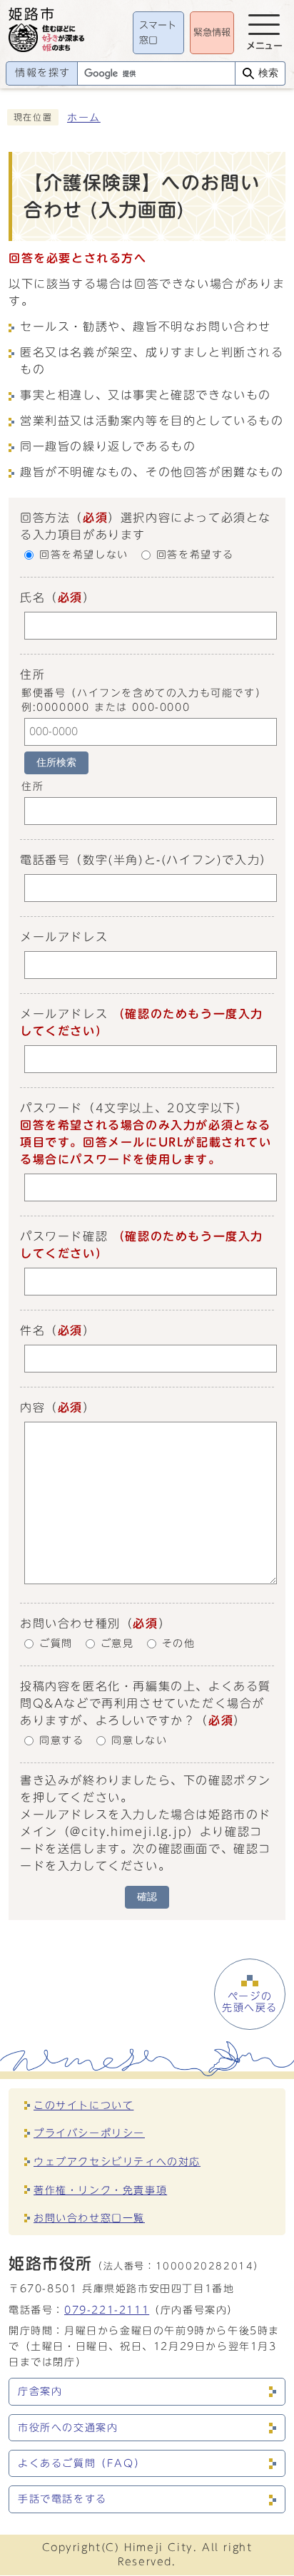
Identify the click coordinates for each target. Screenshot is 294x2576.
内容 (32, 1407)
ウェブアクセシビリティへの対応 (117, 2161)
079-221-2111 (107, 2310)
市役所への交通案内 (68, 2428)
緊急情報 (212, 32)
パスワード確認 (64, 1236)
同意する (61, 1741)
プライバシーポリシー (89, 2133)
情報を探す (43, 73)
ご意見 (117, 1644)
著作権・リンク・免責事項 (100, 2190)
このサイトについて (83, 2105)
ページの (250, 2002)
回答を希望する (195, 555)
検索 (268, 73)
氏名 (32, 597)
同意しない (139, 1741)
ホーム (84, 118)
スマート (158, 33)
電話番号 (45, 860)
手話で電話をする (62, 2499)
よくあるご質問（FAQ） (81, 2463)
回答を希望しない (84, 555)
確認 (147, 1897)
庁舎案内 (40, 2391)
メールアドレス (64, 937)
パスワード (51, 1108)
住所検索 (56, 763)
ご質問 (56, 1644)
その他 (179, 1644)
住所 (32, 787)
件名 (32, 1330)
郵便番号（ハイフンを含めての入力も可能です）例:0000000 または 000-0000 (144, 700)
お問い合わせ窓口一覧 (89, 2218)
